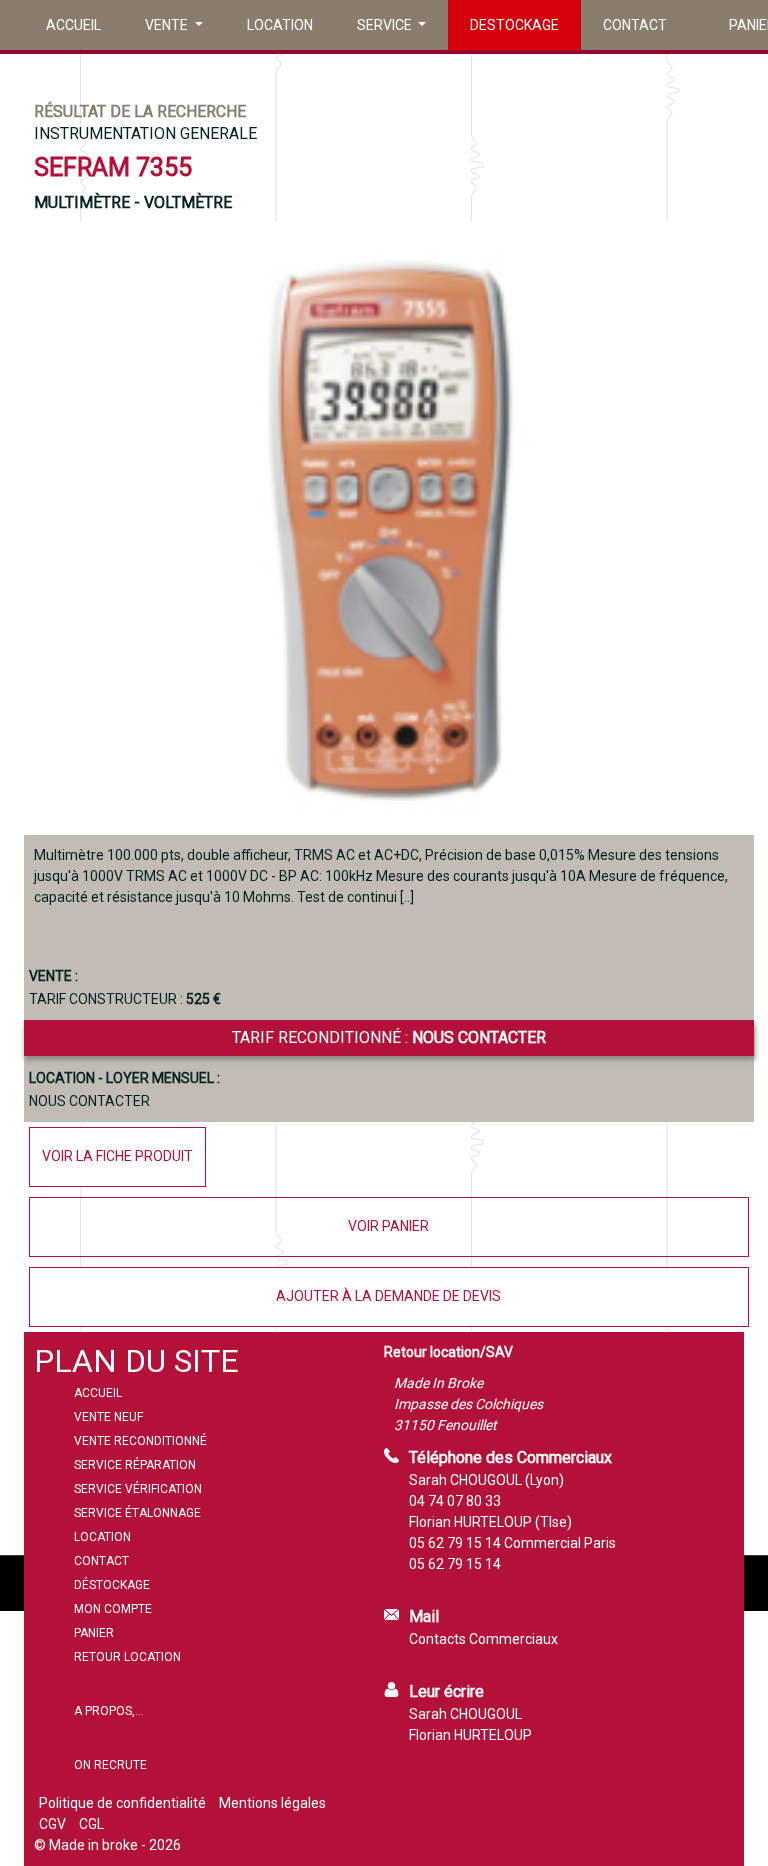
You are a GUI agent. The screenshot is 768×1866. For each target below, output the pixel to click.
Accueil (73, 25)
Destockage (514, 25)
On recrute (110, 1765)
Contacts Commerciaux (483, 1639)
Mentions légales (272, 1803)
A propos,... (109, 1711)
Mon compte (113, 1609)
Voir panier (388, 1226)
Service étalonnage (137, 1513)
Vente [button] (168, 25)
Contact (635, 25)
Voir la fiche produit (117, 1156)
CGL (91, 1824)
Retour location (127, 1657)
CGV (52, 1824)
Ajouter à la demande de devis (388, 1296)
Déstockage (112, 1585)
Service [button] (386, 25)
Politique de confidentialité (122, 1803)
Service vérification (138, 1489)
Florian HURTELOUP (470, 1735)
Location (280, 25)
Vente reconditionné (140, 1441)
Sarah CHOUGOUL (465, 1714)
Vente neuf (108, 1417)
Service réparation (135, 1465)
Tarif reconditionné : (389, 1037)
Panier (94, 1633)
